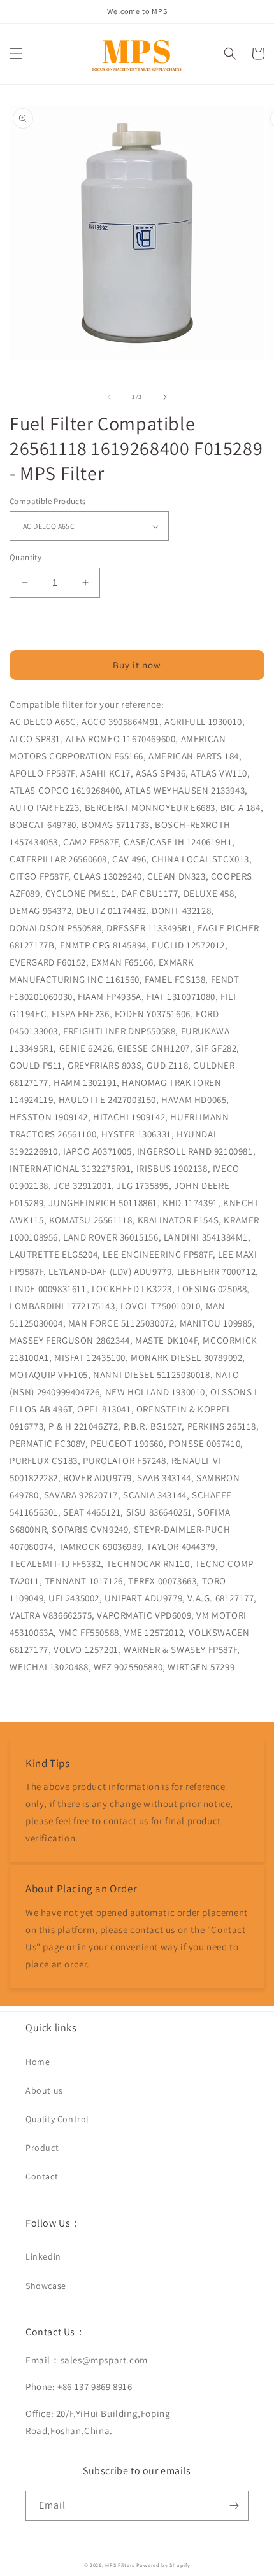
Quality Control (57, 2119)
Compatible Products (48, 501)
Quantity (25, 557)
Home (38, 2062)
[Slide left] (109, 397)
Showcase (46, 2286)
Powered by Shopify (163, 2565)
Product (42, 2148)
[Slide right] (165, 397)
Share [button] (36, 1699)
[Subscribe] (234, 2506)
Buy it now (137, 665)
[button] (16, 53)
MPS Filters (120, 2565)
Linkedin (43, 2256)
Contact (42, 2176)
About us (44, 2090)
